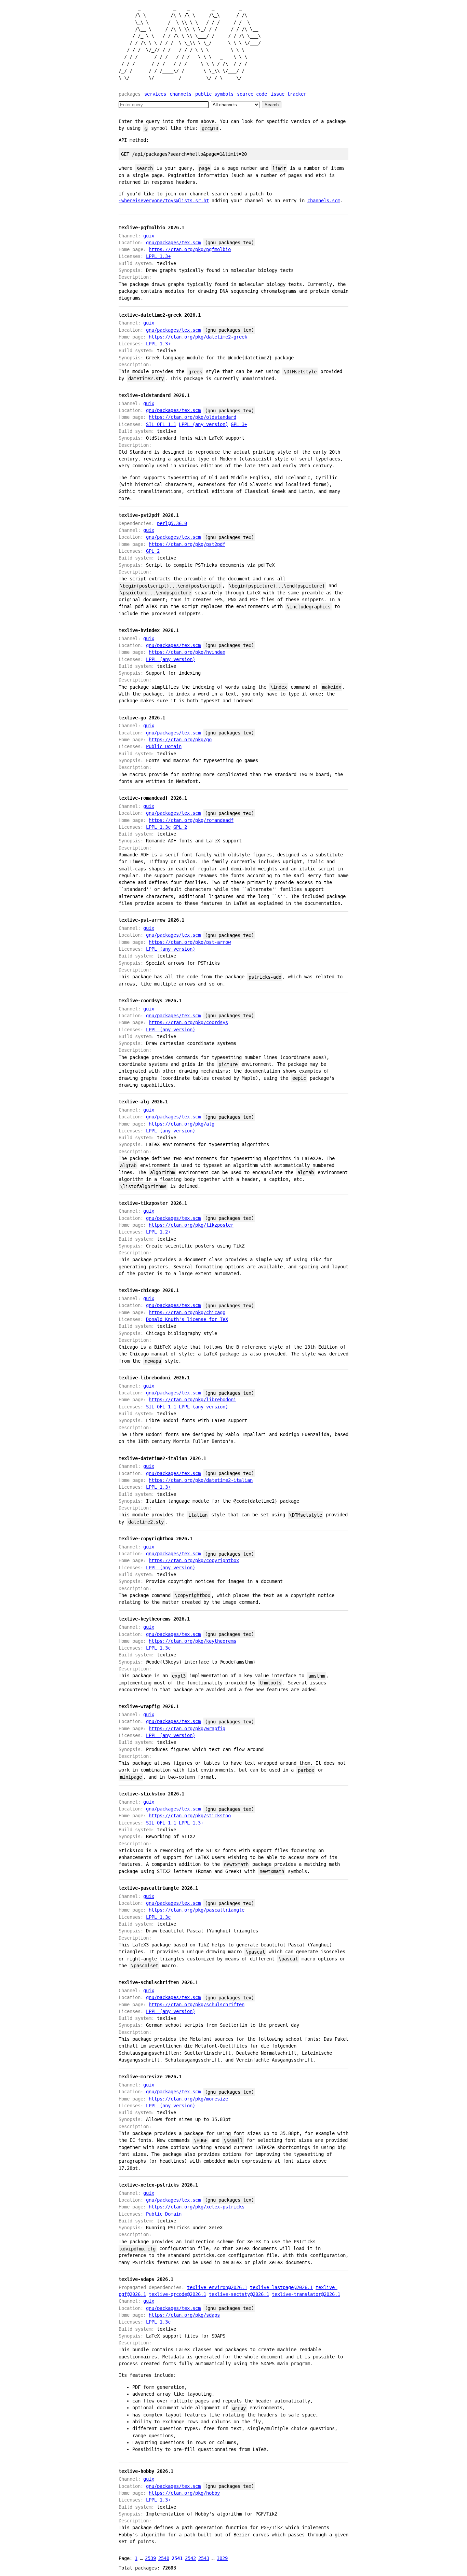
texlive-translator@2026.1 (306, 2294)
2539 (150, 2558)
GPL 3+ (239, 424)
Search (272, 105)
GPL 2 (153, 551)
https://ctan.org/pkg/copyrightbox (194, 1560)
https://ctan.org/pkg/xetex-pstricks (197, 2207)
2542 (190, 2558)
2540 (164, 2558)
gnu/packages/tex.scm (173, 243)
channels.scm (324, 201)
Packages (130, 94)
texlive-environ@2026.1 (217, 2287)
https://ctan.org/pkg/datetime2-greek (198, 337)
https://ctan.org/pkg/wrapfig (187, 1728)
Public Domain (164, 746)
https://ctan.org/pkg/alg (182, 1124)
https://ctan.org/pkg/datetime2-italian (201, 1480)
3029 (222, 2558)
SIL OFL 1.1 (161, 424)
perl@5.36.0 (172, 523)
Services (155, 94)
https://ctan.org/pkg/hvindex (187, 652)
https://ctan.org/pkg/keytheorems (192, 1641)
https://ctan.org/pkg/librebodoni (192, 1400)
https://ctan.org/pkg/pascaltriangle (197, 1910)
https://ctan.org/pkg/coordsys (188, 1022)
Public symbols (214, 94)
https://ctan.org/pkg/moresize (188, 2099)
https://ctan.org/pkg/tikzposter (191, 1225)
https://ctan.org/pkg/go (180, 740)
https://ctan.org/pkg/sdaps (184, 2315)
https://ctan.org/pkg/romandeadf (191, 820)
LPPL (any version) (203, 424)
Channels (181, 94)
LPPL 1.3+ (158, 256)
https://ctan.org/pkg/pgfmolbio (190, 249)
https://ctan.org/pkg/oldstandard (192, 417)
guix (149, 236)
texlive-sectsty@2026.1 (239, 2294)
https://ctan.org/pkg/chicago (187, 1312)
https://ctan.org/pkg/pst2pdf (187, 544)
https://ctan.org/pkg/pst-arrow (190, 942)
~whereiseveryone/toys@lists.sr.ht (164, 201)
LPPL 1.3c (158, 827)
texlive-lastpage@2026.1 (281, 2287)
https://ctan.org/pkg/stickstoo (190, 1816)
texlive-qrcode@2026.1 (177, 2294)
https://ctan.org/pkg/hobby (184, 2493)
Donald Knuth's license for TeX (187, 1319)
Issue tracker (289, 94)
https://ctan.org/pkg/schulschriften (197, 2005)
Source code (252, 94)
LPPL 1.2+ (158, 1232)
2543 (204, 2558)
